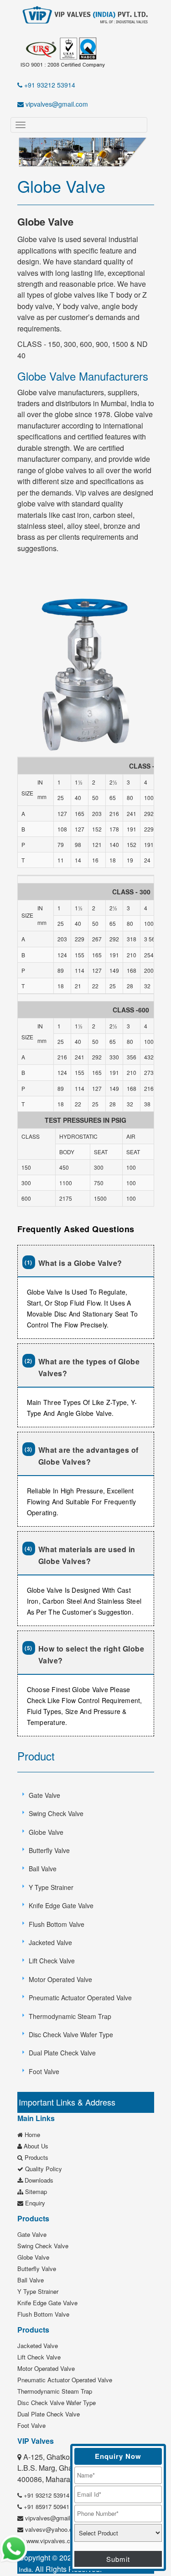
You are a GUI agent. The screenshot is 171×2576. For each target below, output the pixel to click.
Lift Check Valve (52, 1961)
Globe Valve (46, 1832)
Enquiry (34, 2203)
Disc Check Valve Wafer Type (71, 2034)
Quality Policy (43, 2169)
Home (31, 2135)
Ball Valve (43, 1869)
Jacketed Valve (50, 1942)
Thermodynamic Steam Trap (70, 2016)
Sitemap (35, 2191)
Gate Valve (44, 1795)
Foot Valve (44, 2071)
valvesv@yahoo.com (52, 2529)
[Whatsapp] (14, 2548)
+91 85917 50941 (46, 2506)
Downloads (38, 2180)
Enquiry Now (118, 2456)
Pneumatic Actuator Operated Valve (80, 1998)
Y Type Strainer (51, 1887)
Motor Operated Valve (60, 1979)
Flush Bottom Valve (57, 1924)
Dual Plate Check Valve (62, 2053)
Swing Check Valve (56, 1813)
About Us (35, 2146)
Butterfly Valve (49, 1850)
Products (36, 2157)
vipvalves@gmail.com (56, 104)
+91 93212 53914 (49, 85)
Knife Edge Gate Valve (61, 1905)
